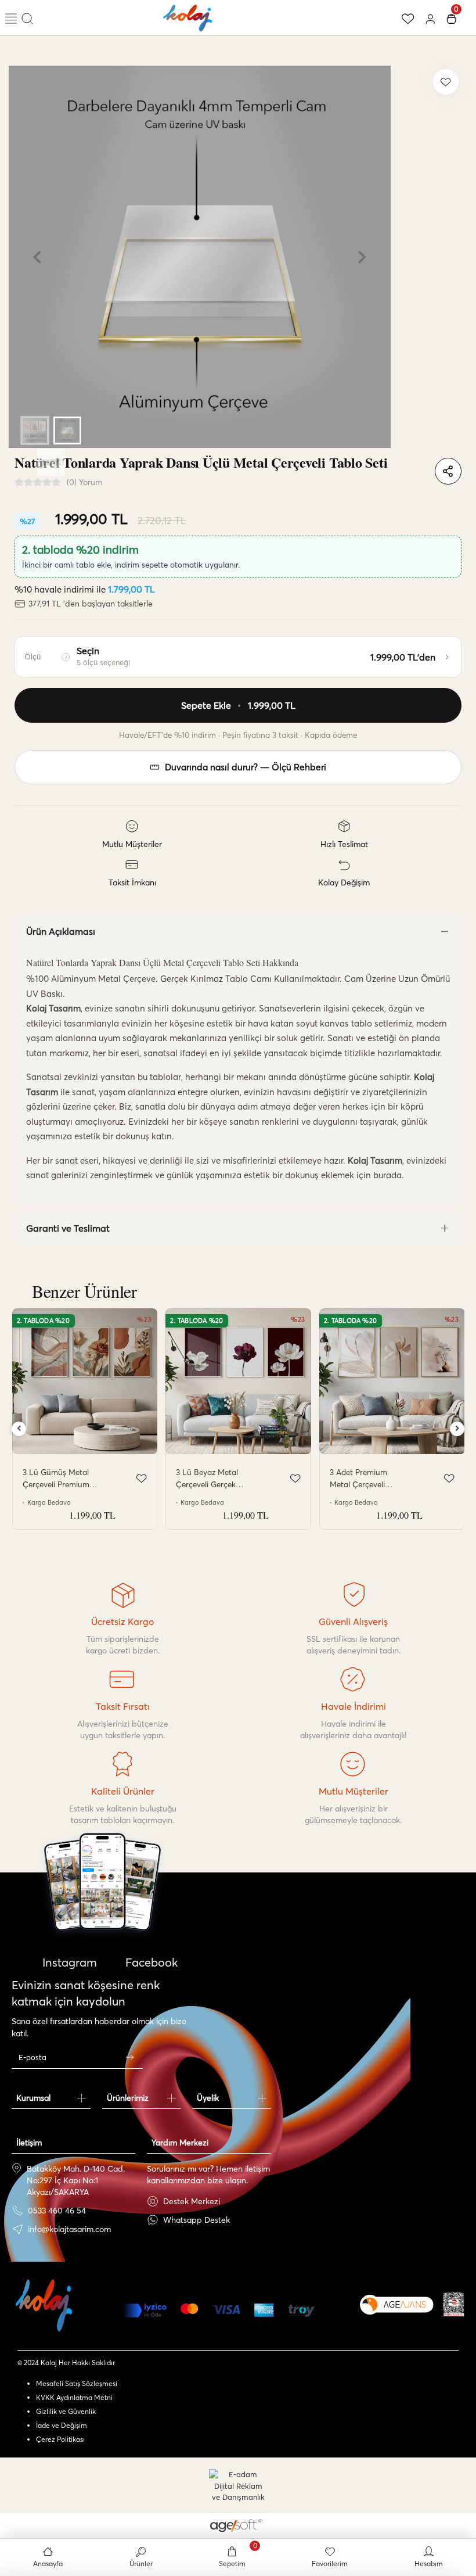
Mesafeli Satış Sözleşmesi (77, 2383)
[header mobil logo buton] (188, 16)
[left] (19, 1429)
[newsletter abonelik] (129, 2057)
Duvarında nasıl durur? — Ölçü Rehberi (246, 767)
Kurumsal (33, 2098)
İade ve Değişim (62, 2425)
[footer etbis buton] (454, 2304)
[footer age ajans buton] (397, 2305)
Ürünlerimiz (128, 2098)
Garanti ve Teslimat (68, 1228)
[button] (37, 257)
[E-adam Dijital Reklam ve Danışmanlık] (238, 2486)
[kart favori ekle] (142, 1479)
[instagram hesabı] (102, 1915)
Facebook (150, 1962)
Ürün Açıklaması (61, 931)
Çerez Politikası (60, 2439)
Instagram (68, 1962)
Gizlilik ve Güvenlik (66, 2411)
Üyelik (208, 2098)
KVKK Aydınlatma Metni (74, 2397)
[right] (457, 1429)
